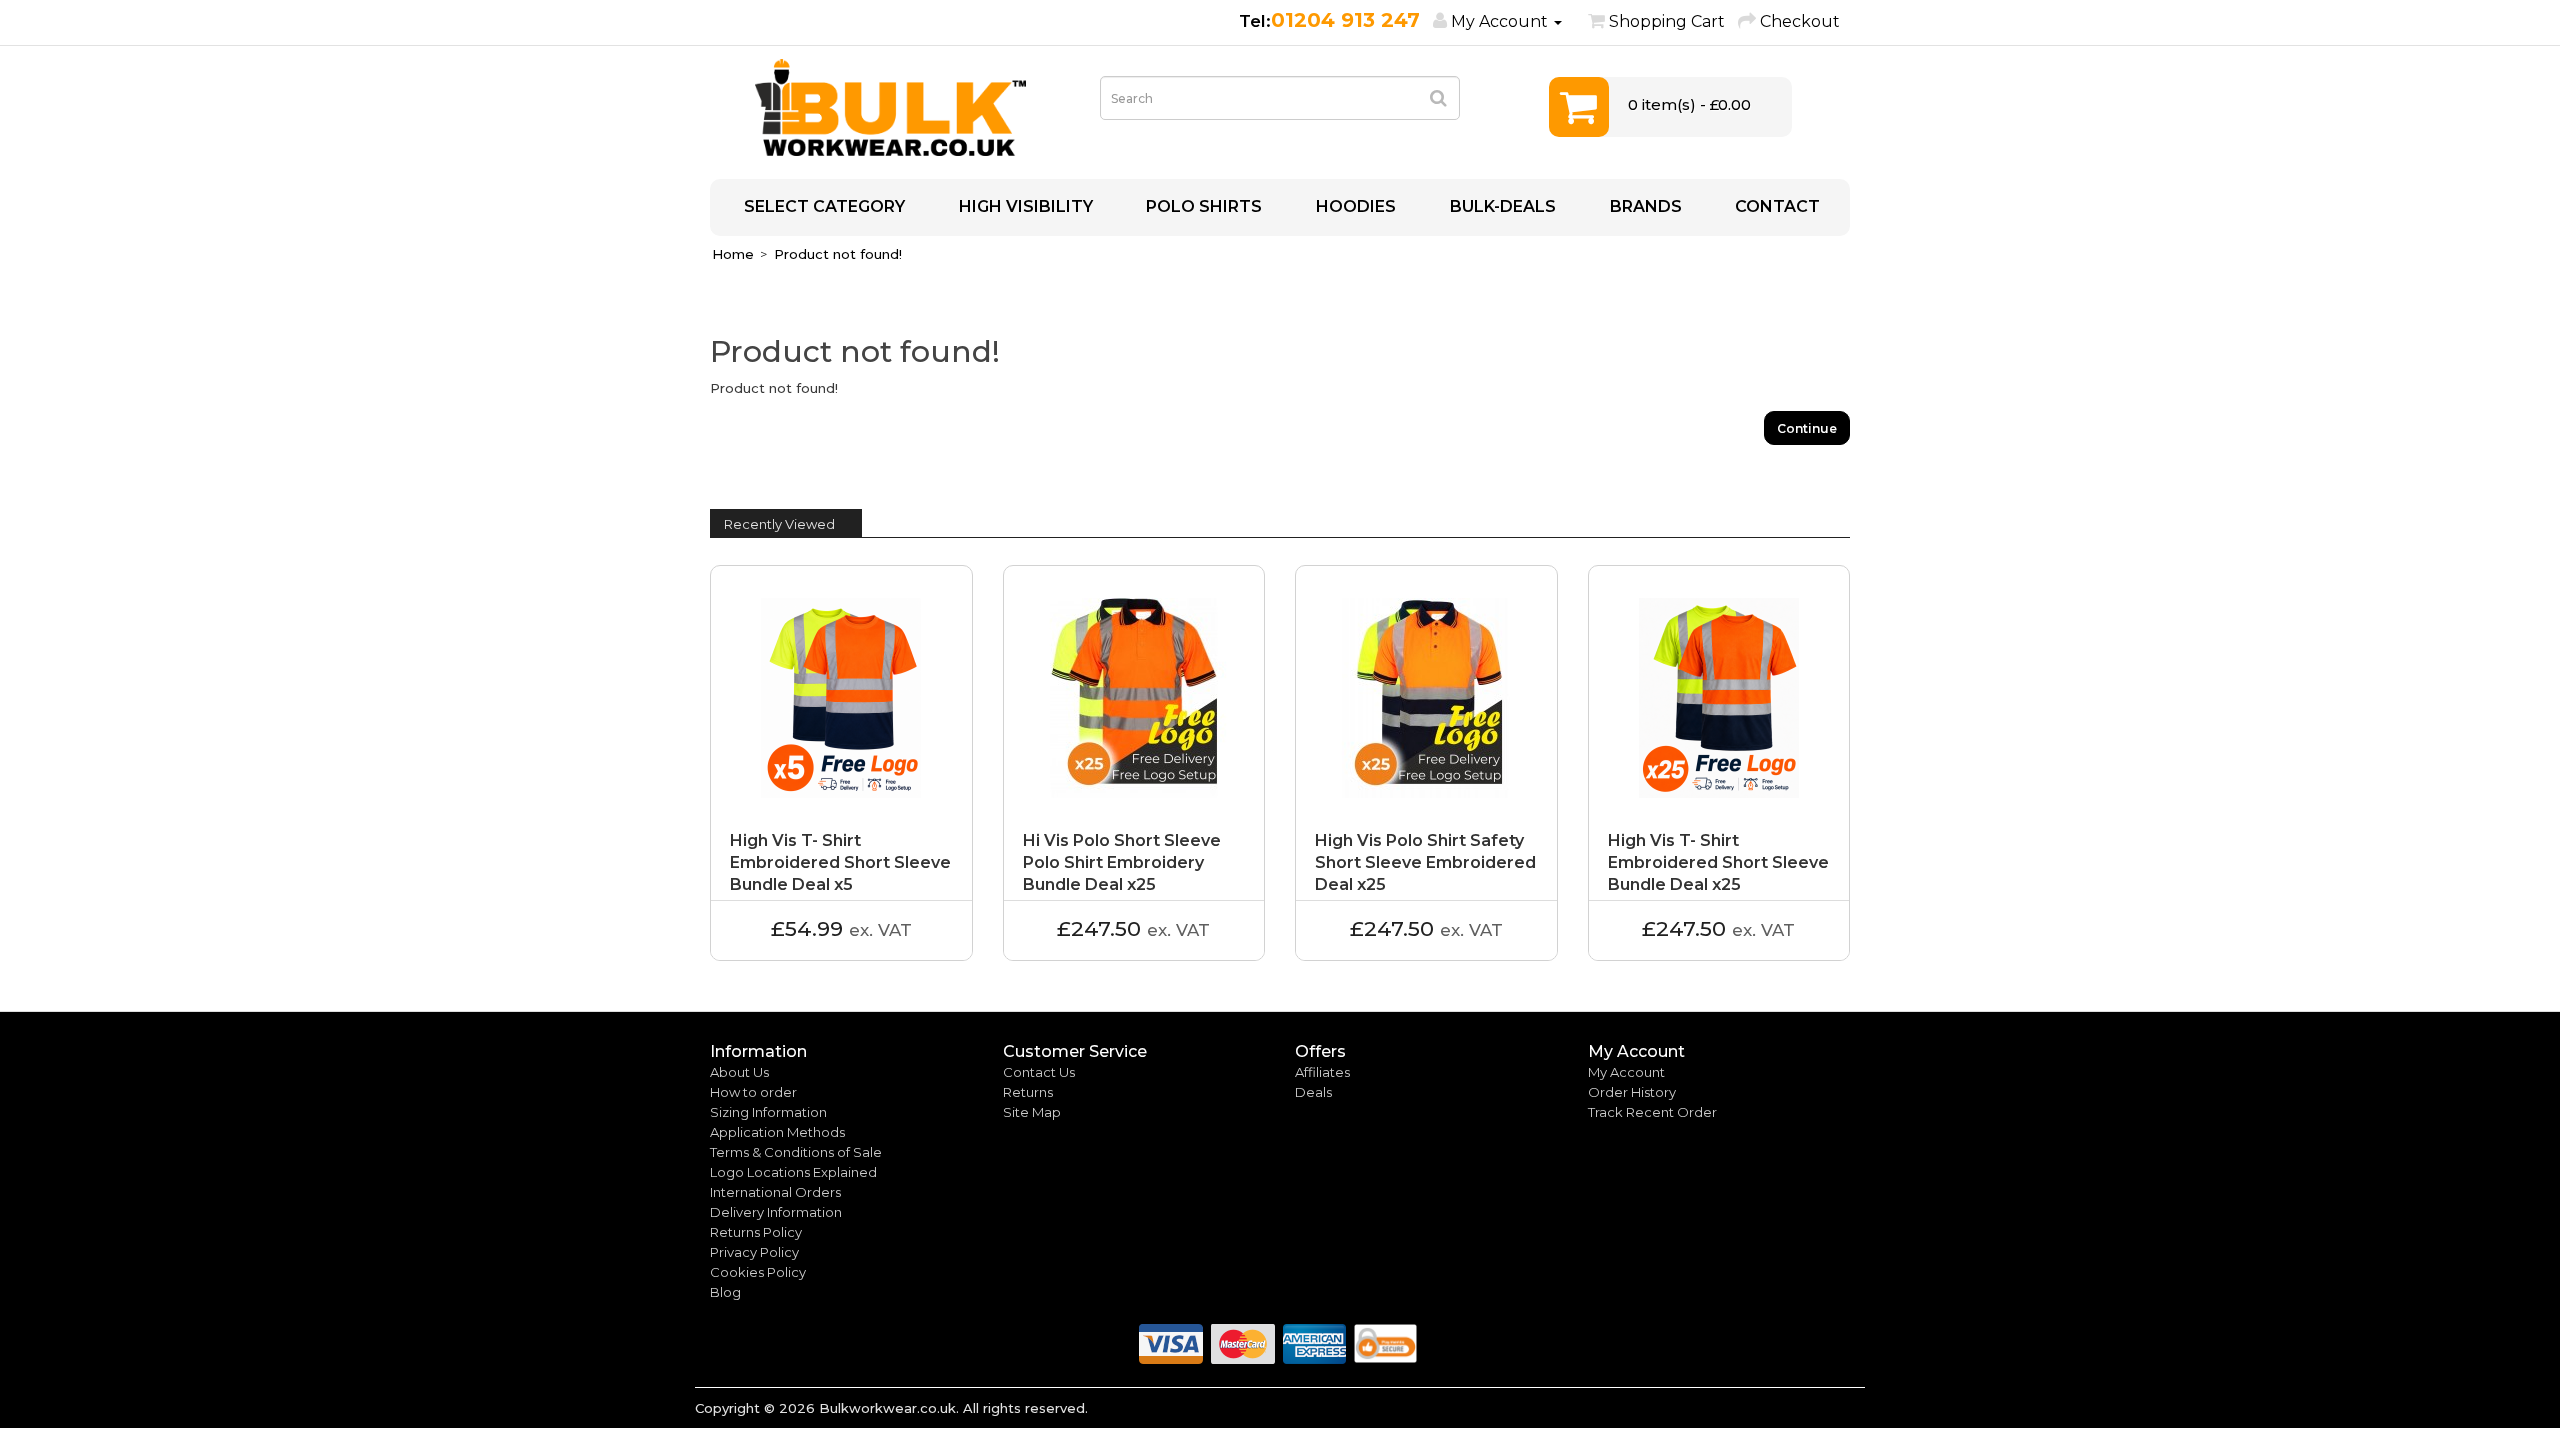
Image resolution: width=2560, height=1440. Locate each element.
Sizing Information (768, 1112)
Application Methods (777, 1132)
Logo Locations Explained (793, 1172)
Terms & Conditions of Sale (796, 1152)
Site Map (1032, 1112)
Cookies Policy (758, 1272)
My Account (1626, 1072)
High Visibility (1024, 206)
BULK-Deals (1501, 206)
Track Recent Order (1652, 1112)
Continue (1807, 428)
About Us (739, 1072)
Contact (1775, 206)
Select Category (822, 206)
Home (733, 254)
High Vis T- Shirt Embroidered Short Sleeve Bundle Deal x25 (1718, 862)
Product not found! (838, 254)
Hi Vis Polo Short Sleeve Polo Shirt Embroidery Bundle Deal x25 (1122, 862)
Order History (1632, 1092)
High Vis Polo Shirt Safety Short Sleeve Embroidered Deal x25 (1425, 862)
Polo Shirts (1202, 206)
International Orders (775, 1192)
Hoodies (1354, 206)
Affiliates (1322, 1072)
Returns (1028, 1092)
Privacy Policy (754, 1252)
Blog (725, 1292)
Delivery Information (776, 1212)
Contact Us (1039, 1072)
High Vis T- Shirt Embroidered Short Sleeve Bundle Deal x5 (840, 862)
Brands (1644, 206)
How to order (753, 1092)
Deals (1313, 1092)
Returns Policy (756, 1232)
